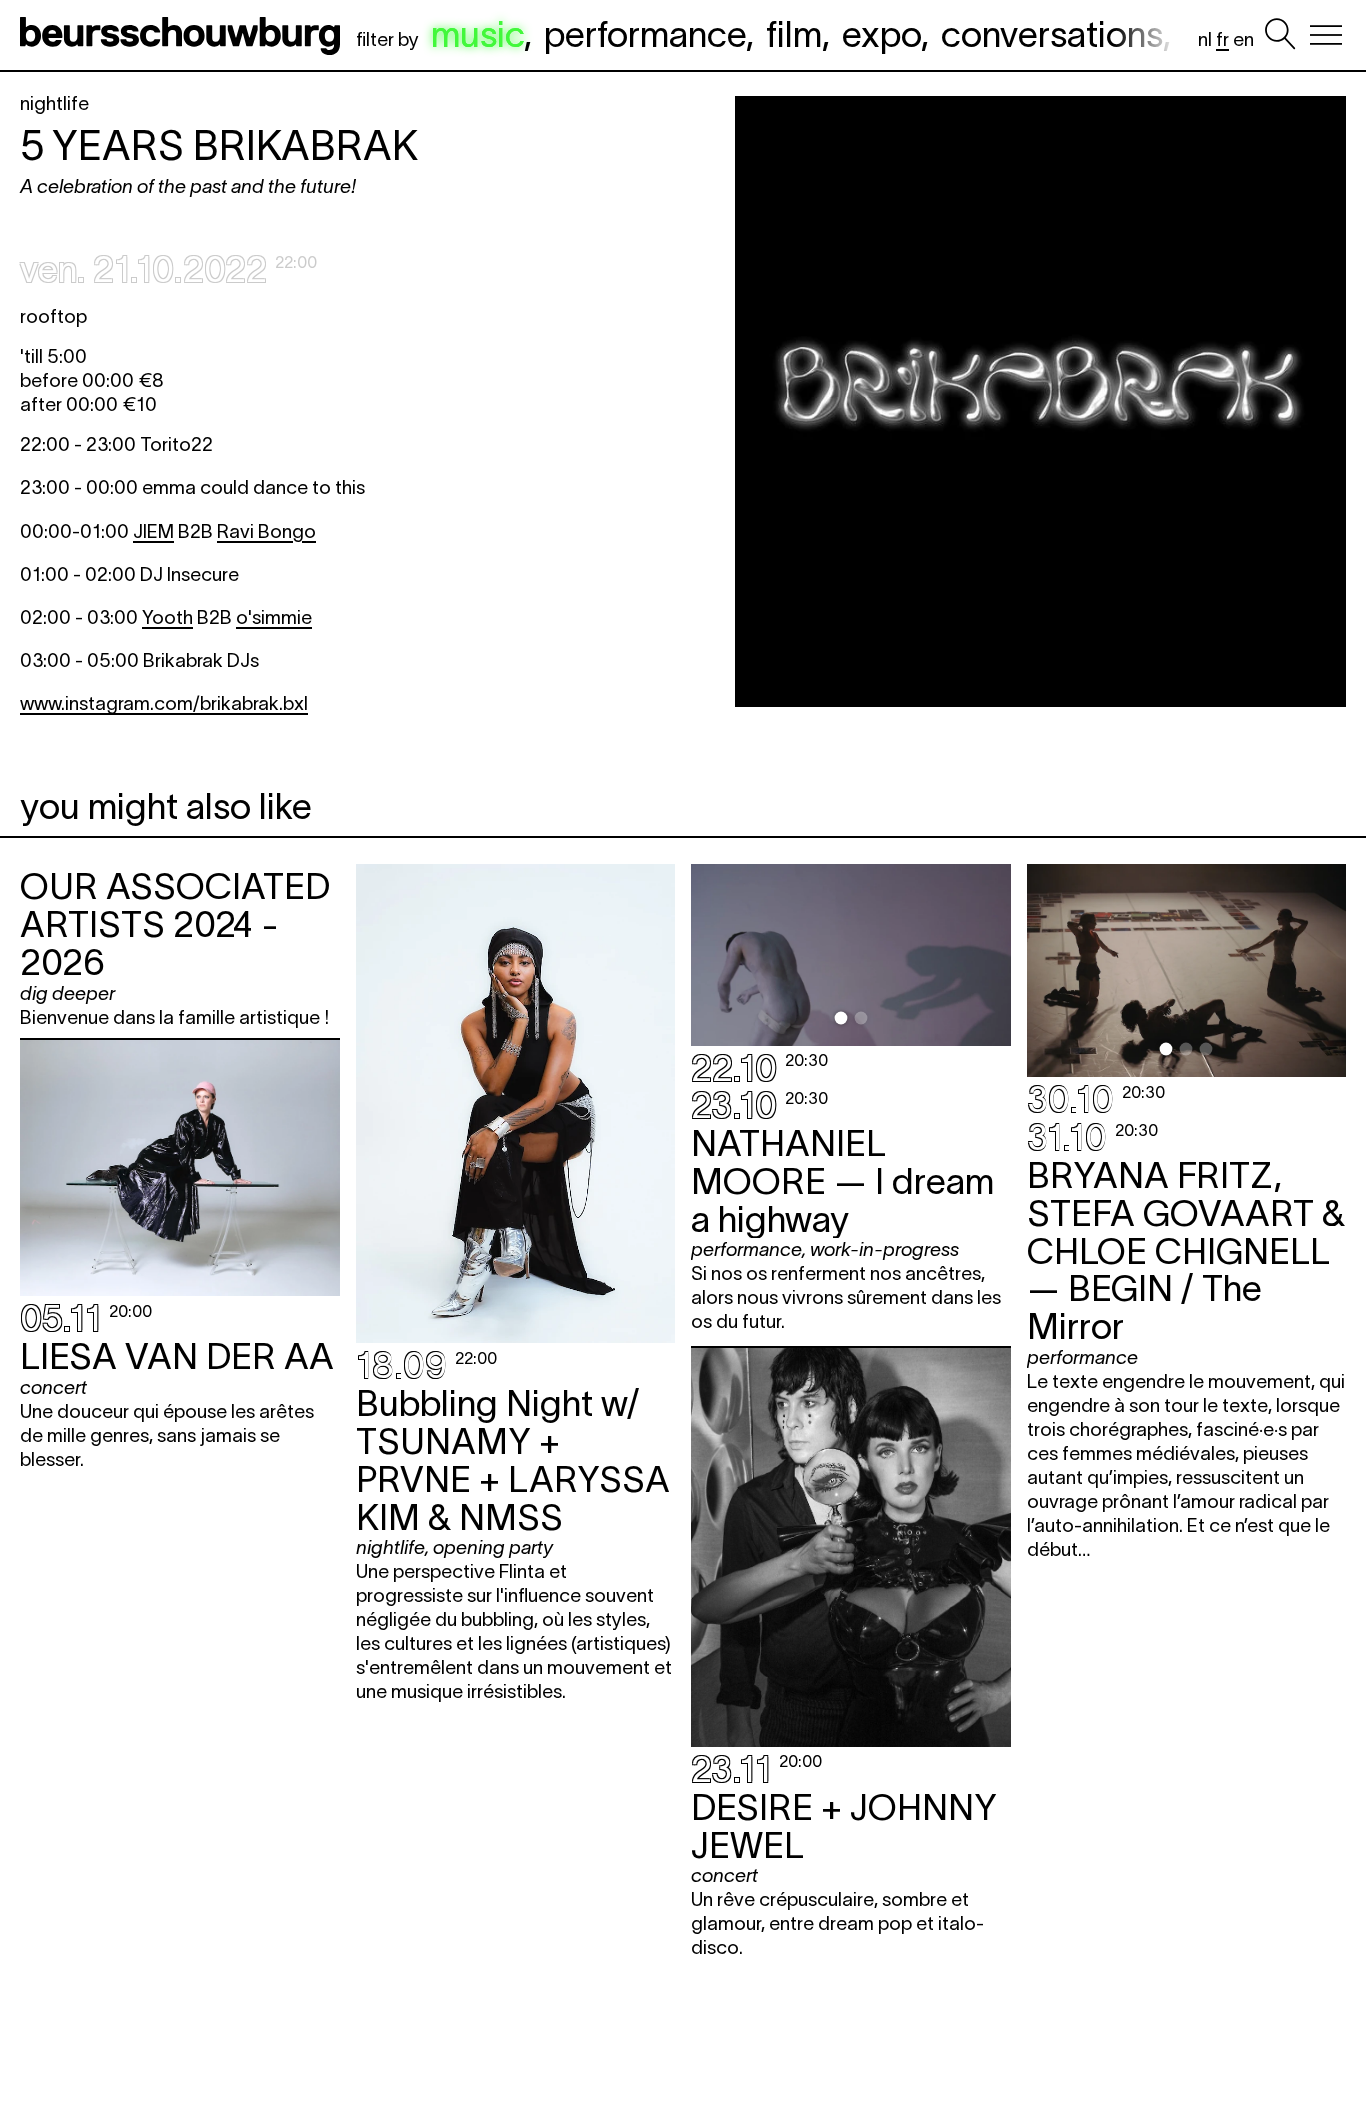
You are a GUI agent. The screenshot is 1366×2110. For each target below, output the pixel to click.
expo (881, 34)
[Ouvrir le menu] (1326, 35)
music (477, 34)
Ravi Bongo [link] (266, 531)
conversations (1052, 34)
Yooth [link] (167, 617)
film (794, 34)
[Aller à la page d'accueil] (184, 35)
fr (1222, 39)
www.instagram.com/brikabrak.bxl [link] (164, 703)
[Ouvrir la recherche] (1280, 35)
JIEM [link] (153, 531)
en (1243, 39)
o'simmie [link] (274, 617)
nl (1205, 39)
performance (645, 34)
